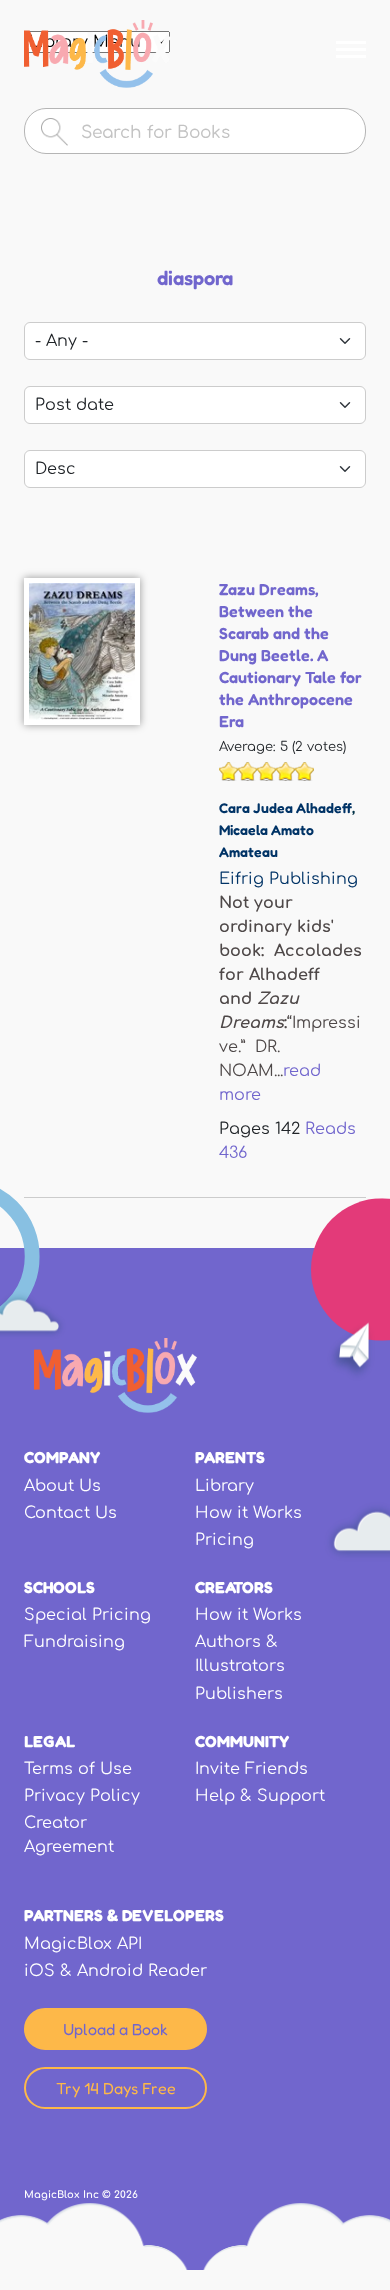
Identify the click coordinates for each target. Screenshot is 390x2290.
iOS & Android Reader (115, 1971)
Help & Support (260, 1796)
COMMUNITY (242, 1741)
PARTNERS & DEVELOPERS (124, 1915)
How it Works (248, 1513)
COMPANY (62, 1457)
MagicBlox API (83, 1944)
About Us (62, 1486)
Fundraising (74, 1642)
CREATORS (234, 1587)
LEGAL (49, 1741)
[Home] (97, 54)
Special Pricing (87, 1615)
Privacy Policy (82, 1796)
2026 (126, 2194)
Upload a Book (115, 2029)
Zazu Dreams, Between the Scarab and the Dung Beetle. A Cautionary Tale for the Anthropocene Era (290, 655)
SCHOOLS (59, 1587)
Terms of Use (78, 1769)
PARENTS (230, 1457)
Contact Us (70, 1513)
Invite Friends (251, 1769)
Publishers (239, 1694)
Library (224, 1486)
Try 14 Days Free (116, 2088)
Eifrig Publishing (288, 879)
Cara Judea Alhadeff (285, 807)
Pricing (224, 1540)
